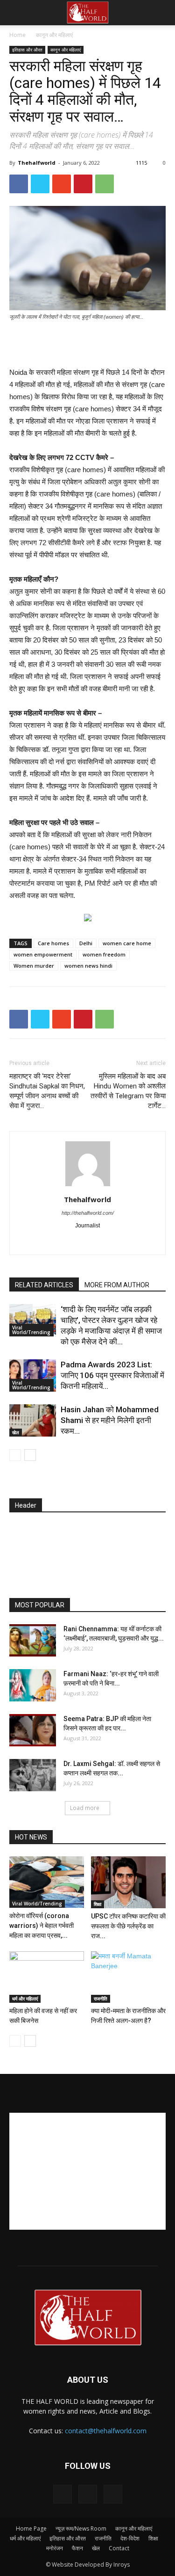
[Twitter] (107, 1241)
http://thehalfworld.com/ (88, 1213)
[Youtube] (127, 1241)
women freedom (104, 954)
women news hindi (88, 966)
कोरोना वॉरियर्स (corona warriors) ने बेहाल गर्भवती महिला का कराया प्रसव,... (42, 1926)
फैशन (77, 2548)
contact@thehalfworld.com (106, 2431)
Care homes (53, 943)
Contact (119, 2548)
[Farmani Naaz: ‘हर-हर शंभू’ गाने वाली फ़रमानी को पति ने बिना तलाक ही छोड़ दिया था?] (33, 1685)
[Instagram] (68, 1241)
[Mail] (87, 1241)
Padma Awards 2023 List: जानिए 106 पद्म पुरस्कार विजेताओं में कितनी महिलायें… (112, 1375)
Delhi (86, 943)
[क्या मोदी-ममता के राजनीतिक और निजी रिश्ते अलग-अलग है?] (128, 1977)
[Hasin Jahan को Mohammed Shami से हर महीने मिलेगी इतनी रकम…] (33, 1420)
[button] (162, 13)
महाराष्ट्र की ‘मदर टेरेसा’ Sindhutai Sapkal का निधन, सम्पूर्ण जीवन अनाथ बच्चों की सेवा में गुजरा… (47, 1091)
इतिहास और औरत (27, 50)
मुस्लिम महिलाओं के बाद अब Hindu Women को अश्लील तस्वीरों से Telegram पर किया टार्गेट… (128, 1091)
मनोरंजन (55, 2548)
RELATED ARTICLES (44, 1285)
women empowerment (43, 954)
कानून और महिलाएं (54, 35)
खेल (16, 1432)
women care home (127, 943)
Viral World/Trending (31, 1330)
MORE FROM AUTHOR (117, 1285)
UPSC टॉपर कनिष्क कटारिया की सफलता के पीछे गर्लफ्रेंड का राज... (128, 1926)
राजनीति (101, 1999)
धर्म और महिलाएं (25, 1999)
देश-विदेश (130, 2538)
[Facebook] (48, 1241)
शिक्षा (98, 1904)
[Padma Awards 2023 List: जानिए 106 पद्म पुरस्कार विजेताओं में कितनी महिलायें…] (33, 1376)
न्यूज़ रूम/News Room (81, 2529)
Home (17, 35)
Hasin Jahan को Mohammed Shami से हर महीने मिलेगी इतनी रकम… (110, 1420)
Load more (85, 1808)
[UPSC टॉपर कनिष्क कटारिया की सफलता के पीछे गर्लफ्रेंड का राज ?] (128, 1882)
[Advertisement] (88, 345)
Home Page (31, 2529)
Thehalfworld (37, 163)
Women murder (34, 966)
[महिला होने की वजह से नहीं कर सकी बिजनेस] (47, 1977)
